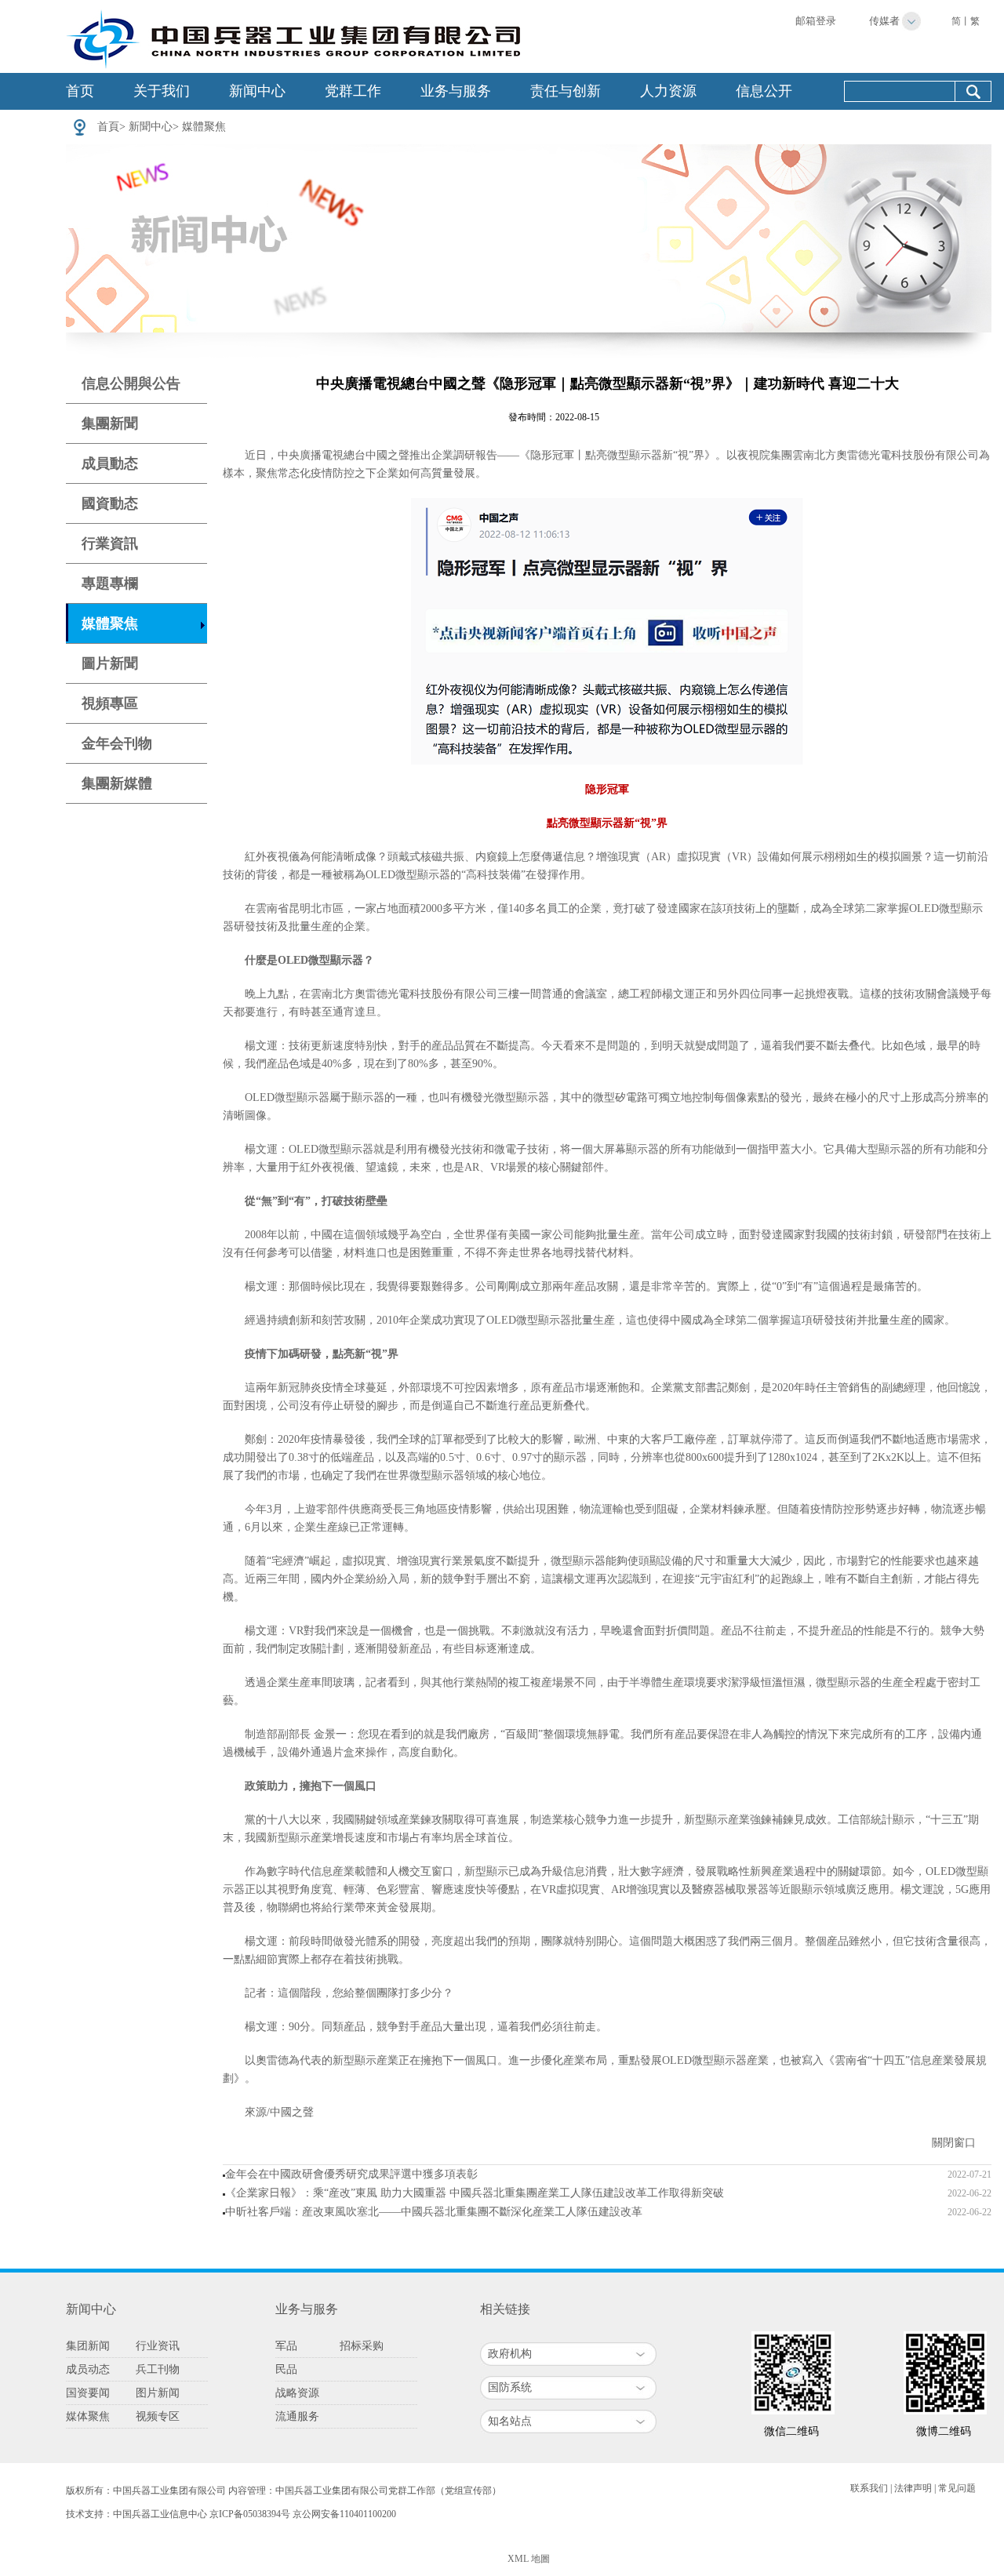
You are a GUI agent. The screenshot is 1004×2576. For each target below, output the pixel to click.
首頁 (108, 127)
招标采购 (362, 2346)
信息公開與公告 (131, 383)
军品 (286, 2346)
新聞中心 (151, 127)
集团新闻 (88, 2346)
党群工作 (353, 91)
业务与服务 (456, 91)
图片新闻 (158, 2393)
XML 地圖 (529, 2559)
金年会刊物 (117, 743)
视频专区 (158, 2416)
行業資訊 (110, 543)
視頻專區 (110, 703)
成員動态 (110, 463)
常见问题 (957, 2488)
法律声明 (913, 2488)
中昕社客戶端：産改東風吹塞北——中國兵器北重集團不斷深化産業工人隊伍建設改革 (434, 2212)
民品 (286, 2369)
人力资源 (668, 91)
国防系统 (510, 2387)
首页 (80, 91)
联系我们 (869, 2488)
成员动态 (88, 2369)
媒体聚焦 (88, 2416)
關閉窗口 (954, 2143)
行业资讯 (158, 2346)
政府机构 (510, 2354)
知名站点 (510, 2421)
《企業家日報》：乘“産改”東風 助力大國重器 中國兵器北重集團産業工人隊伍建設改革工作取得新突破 (475, 2193)
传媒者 (884, 21)
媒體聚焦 (204, 127)
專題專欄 (110, 583)
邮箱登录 (816, 21)
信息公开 (764, 91)
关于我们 (162, 91)
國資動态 (110, 503)
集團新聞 (110, 423)
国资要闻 (88, 2393)
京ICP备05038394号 (250, 2514)
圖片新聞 (110, 663)
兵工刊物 (158, 2369)
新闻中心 (257, 91)
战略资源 (297, 2393)
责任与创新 (566, 91)
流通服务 (297, 2416)
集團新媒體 (117, 783)
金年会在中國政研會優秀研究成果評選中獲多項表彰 (351, 2174)
